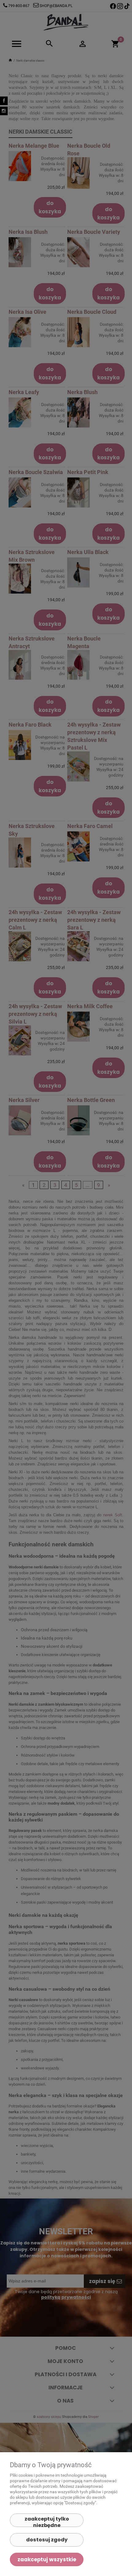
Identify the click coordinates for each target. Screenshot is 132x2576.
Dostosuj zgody (47, 2540)
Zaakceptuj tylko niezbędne (47, 2521)
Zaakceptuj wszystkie (47, 2559)
